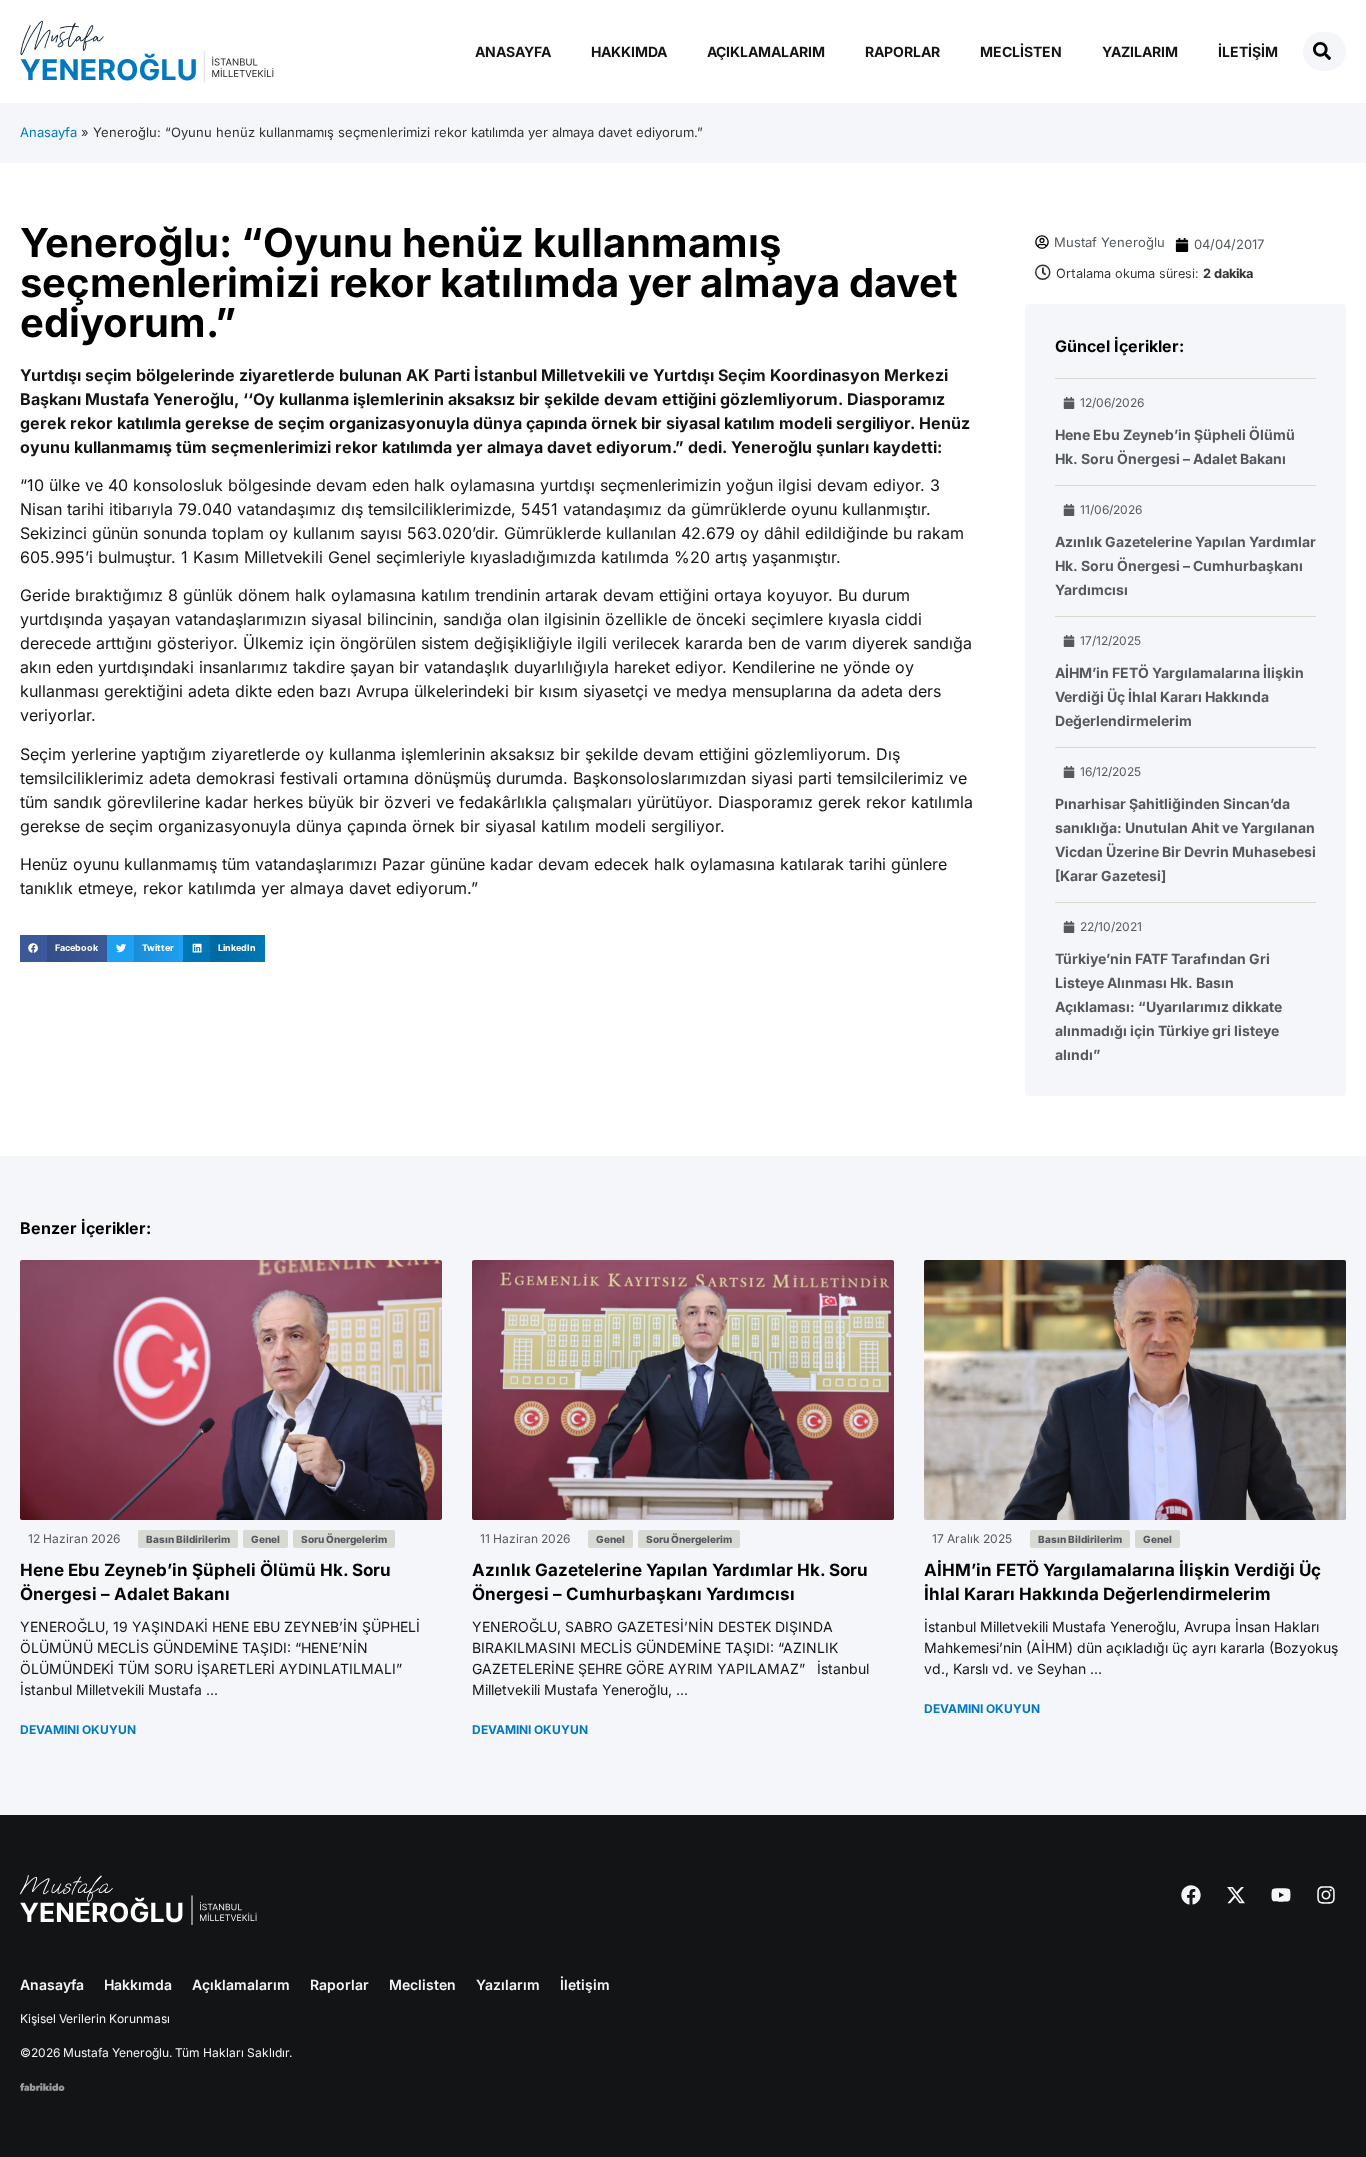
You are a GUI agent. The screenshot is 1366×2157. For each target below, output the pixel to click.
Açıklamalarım (766, 51)
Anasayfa (513, 51)
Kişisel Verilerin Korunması (95, 2018)
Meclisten (1021, 51)
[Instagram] (1326, 1895)
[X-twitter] (1236, 1895)
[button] (63, 948)
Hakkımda (629, 51)
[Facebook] (1191, 1895)
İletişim (1248, 51)
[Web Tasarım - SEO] (42, 2085)
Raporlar (902, 51)
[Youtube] (1281, 1895)
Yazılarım (1140, 51)
